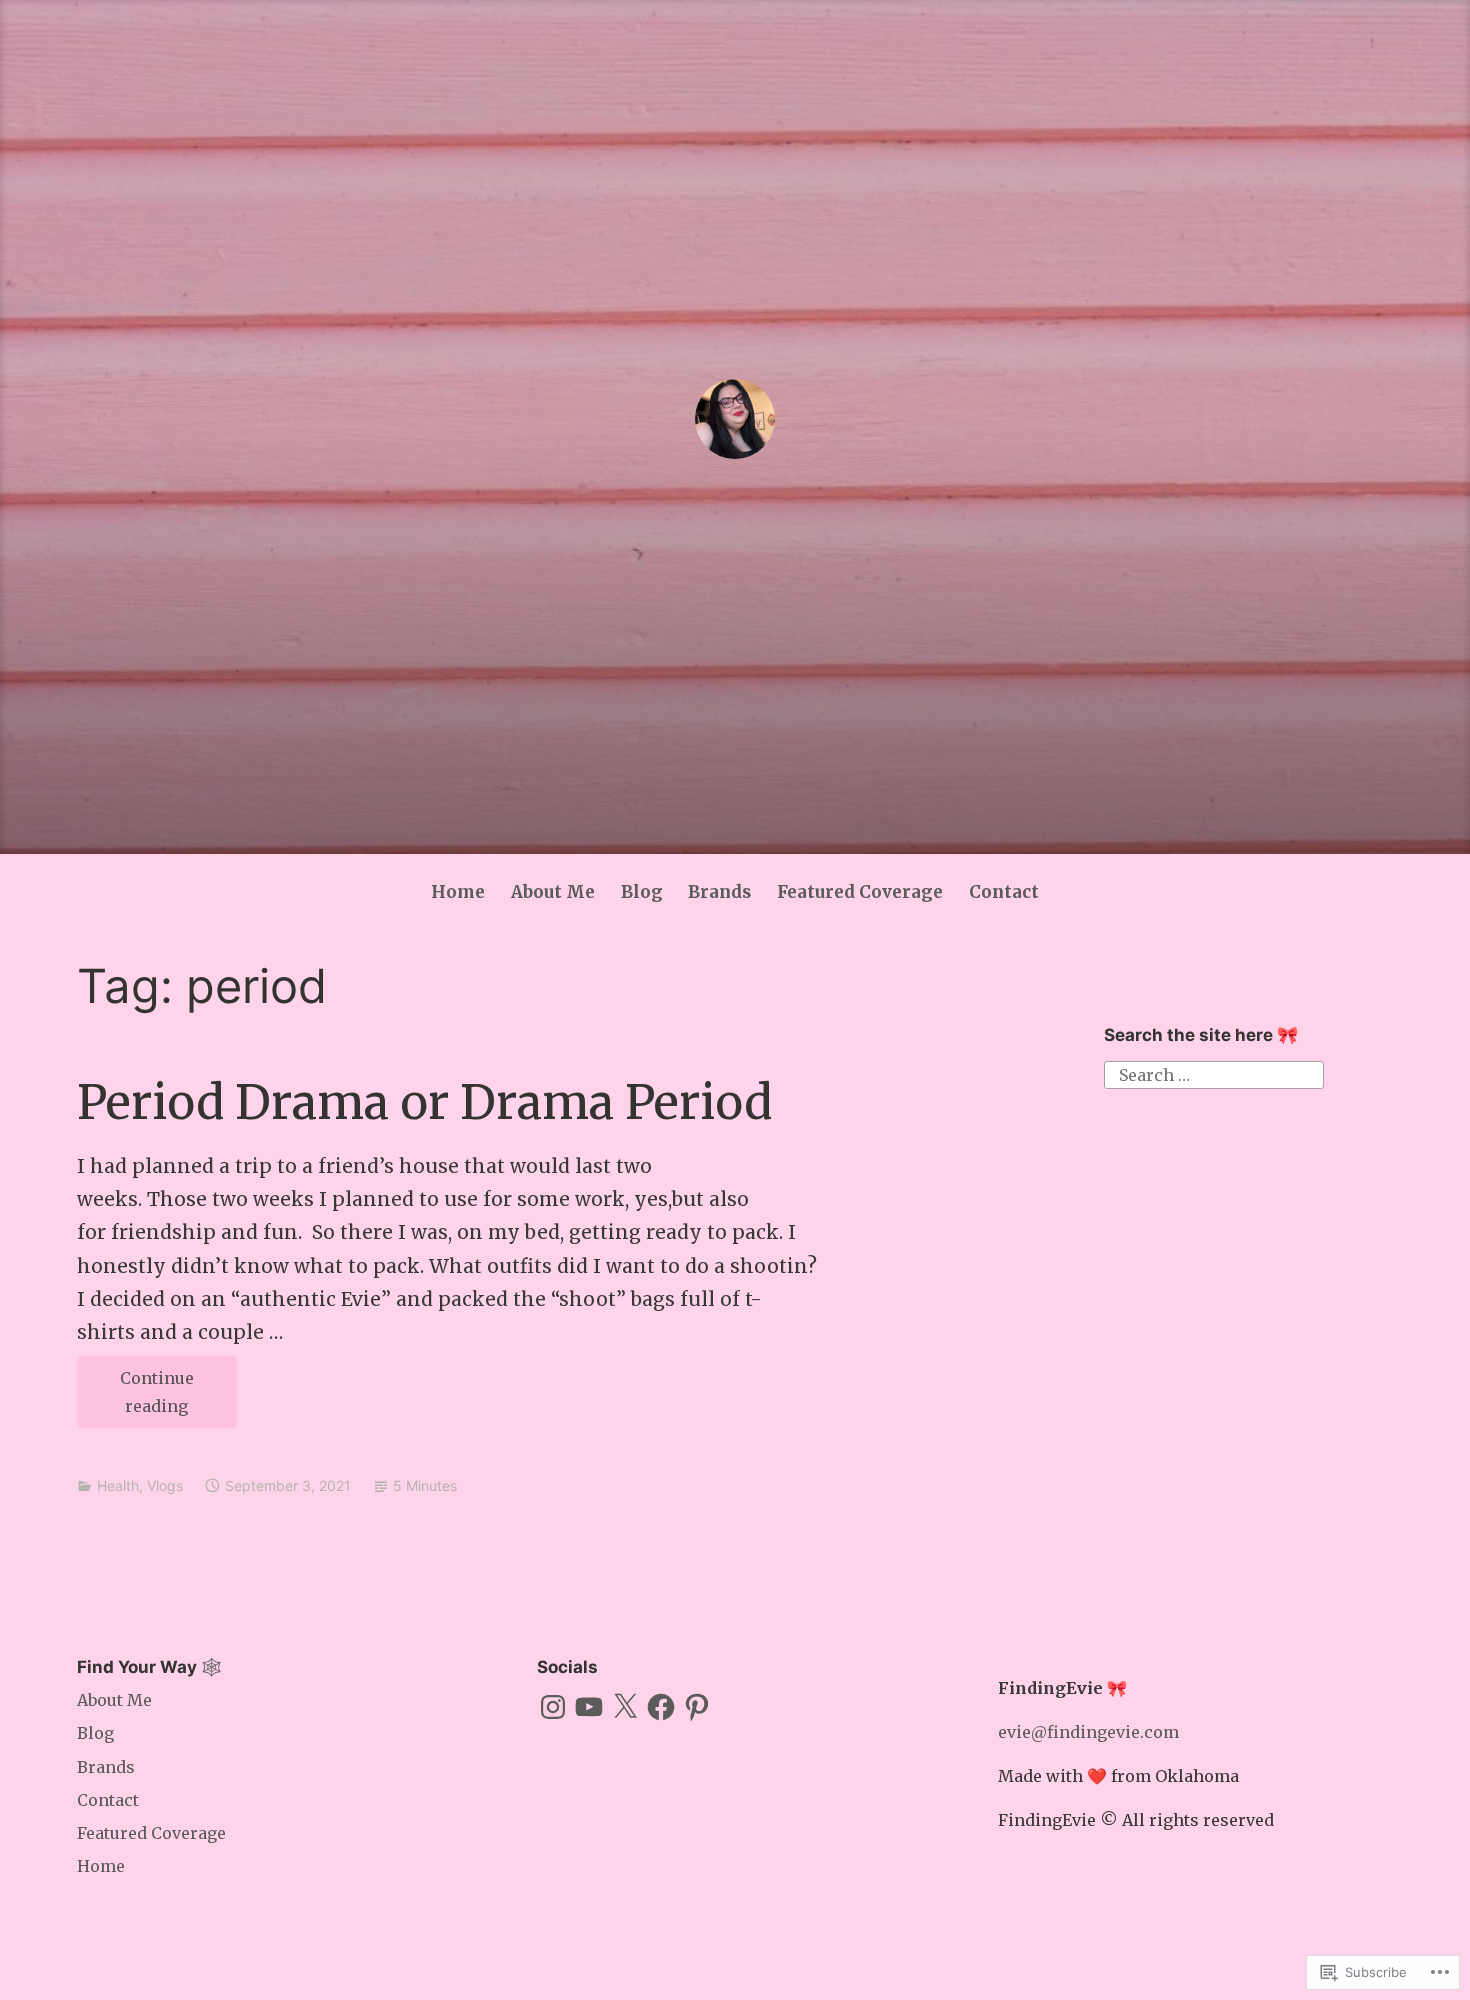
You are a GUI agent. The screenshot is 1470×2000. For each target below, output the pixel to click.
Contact (1004, 892)
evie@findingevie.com (1088, 1732)
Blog (642, 892)
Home (458, 892)
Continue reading (135, 1398)
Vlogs (165, 1485)
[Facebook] (661, 1707)
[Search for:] (1214, 1073)
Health (118, 1485)
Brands (719, 892)
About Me (553, 892)
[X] (625, 1707)
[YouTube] (589, 1707)
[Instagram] (553, 1707)
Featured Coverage (860, 892)
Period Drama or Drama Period (424, 1102)
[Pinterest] (697, 1707)
